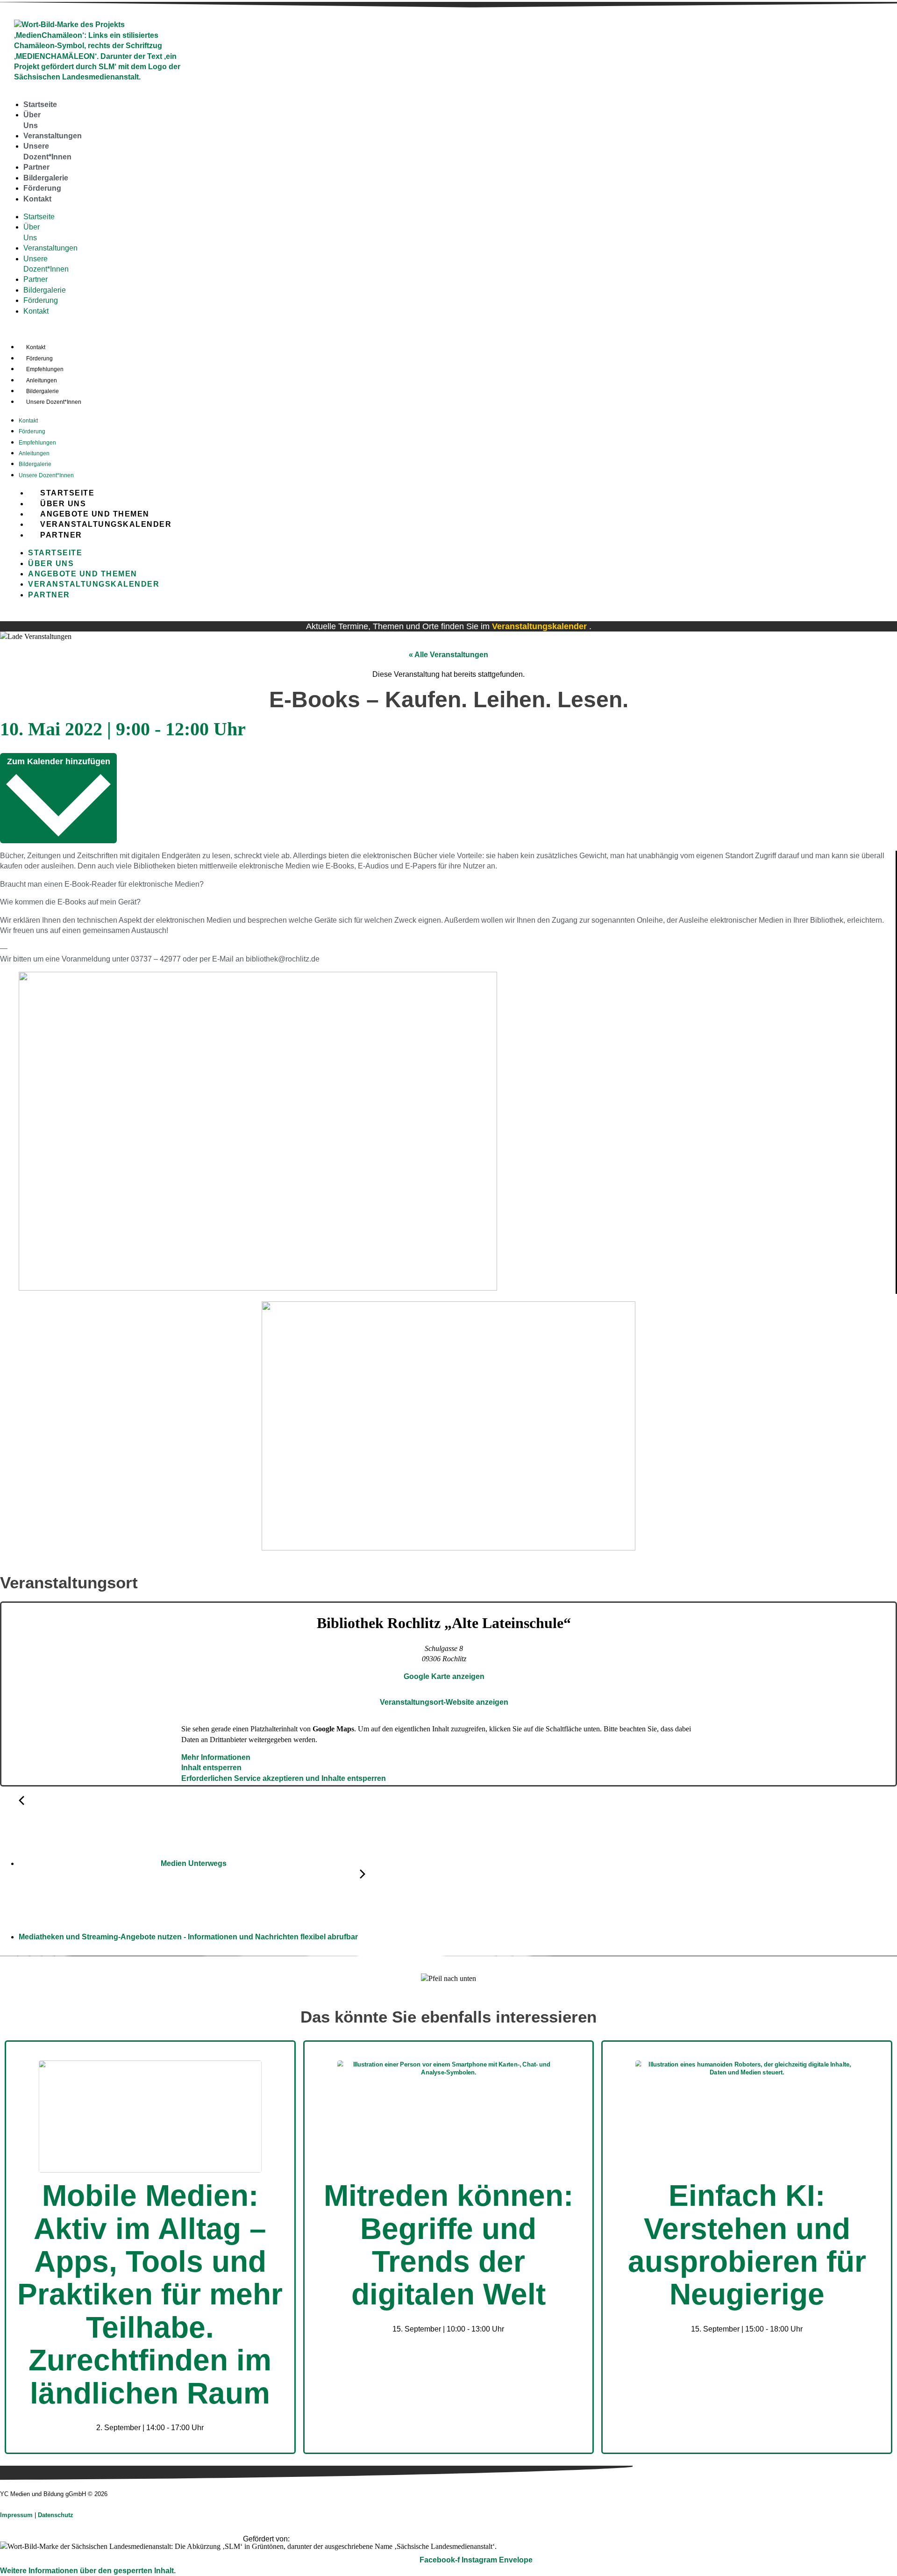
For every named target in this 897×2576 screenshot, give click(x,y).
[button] (88, 2571)
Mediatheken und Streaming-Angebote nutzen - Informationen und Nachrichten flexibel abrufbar (189, 1937)
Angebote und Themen (95, 514)
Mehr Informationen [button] (216, 1757)
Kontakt (37, 199)
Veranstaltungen (53, 136)
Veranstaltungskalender (106, 524)
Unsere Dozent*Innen (54, 402)
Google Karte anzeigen (444, 1676)
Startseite (40, 104)
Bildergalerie (46, 178)
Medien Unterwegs (193, 1863)
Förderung (42, 188)
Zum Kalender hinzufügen (59, 761)
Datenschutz (56, 2515)
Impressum (17, 2515)
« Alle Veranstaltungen (448, 655)
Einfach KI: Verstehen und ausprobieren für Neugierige (747, 2245)
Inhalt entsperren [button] (211, 1768)
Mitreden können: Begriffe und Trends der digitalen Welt (448, 2245)
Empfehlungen (45, 369)
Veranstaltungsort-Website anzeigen (444, 1702)
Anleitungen (42, 380)
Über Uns (63, 504)
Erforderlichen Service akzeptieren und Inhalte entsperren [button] (284, 1778)
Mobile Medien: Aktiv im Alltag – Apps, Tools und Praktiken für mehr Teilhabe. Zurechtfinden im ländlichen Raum (150, 2294)
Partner (36, 167)
